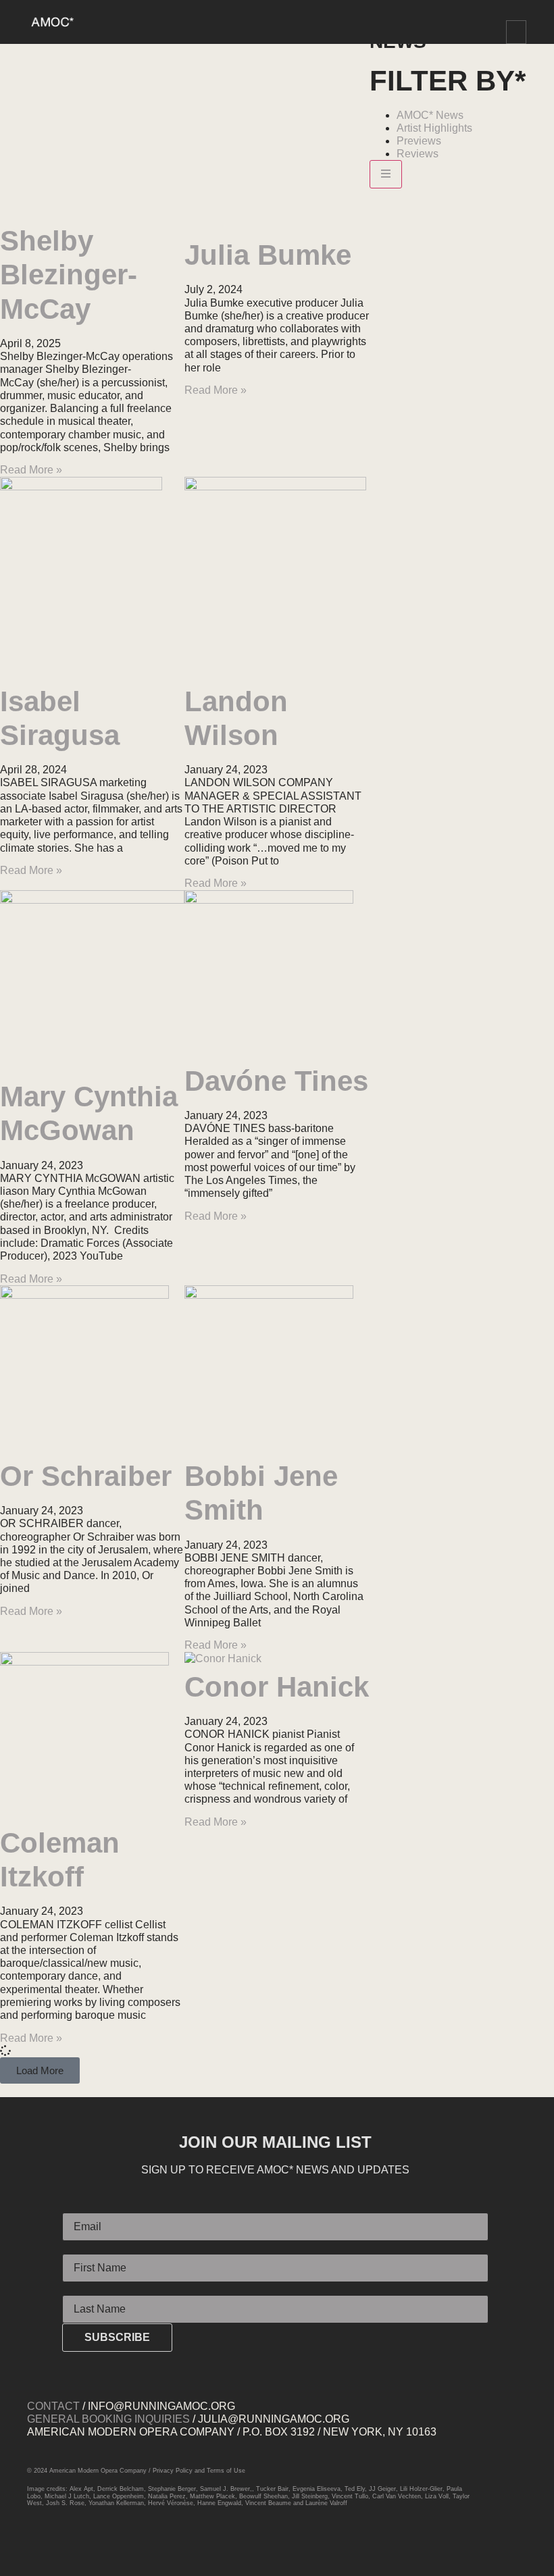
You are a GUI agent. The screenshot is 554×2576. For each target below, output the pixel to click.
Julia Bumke (268, 255)
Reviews (418, 154)
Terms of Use (226, 2471)
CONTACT (53, 2406)
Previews (419, 141)
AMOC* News (430, 115)
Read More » (31, 470)
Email (76, 2207)
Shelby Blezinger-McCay (69, 275)
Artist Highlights (434, 128)
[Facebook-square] (68, 2545)
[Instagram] (41, 2545)
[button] (516, 32)
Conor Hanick (277, 1687)
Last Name (88, 2290)
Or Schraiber (86, 1476)
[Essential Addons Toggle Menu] (386, 174)
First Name (89, 2248)
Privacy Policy (173, 2471)
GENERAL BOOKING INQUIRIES (108, 2419)
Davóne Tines (276, 1081)
